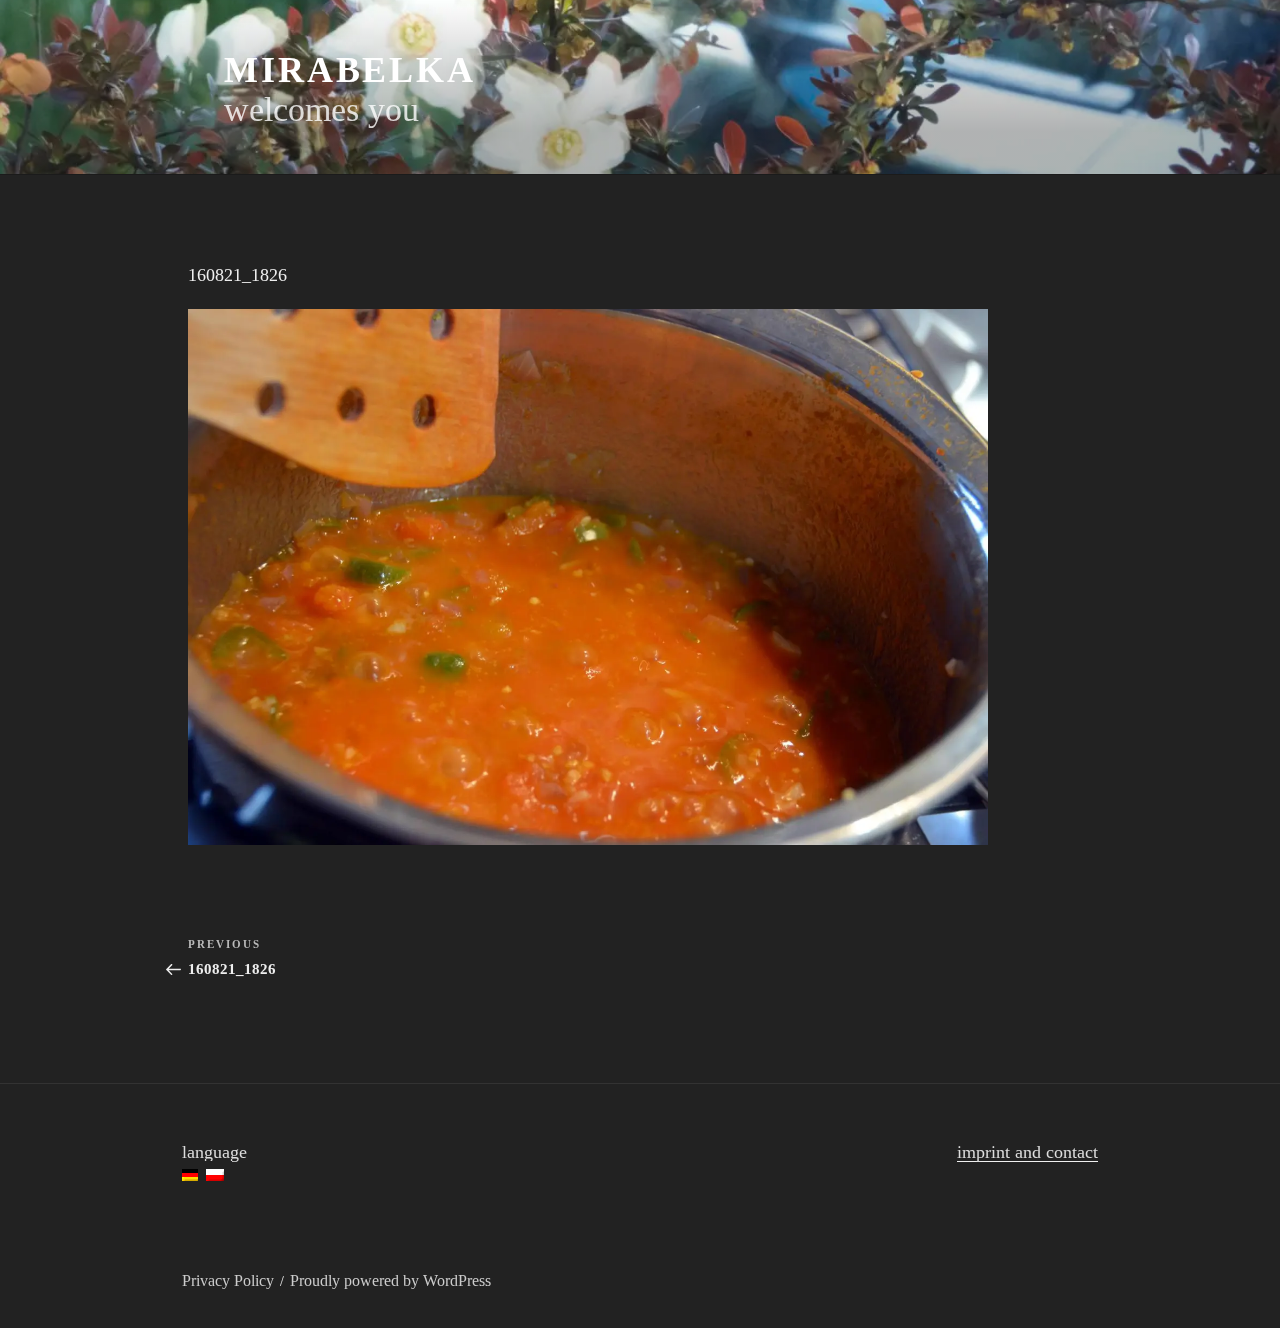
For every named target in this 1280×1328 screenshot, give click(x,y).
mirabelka (350, 70)
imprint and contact (1027, 1152)
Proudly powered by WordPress (390, 1280)
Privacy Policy (228, 1280)
